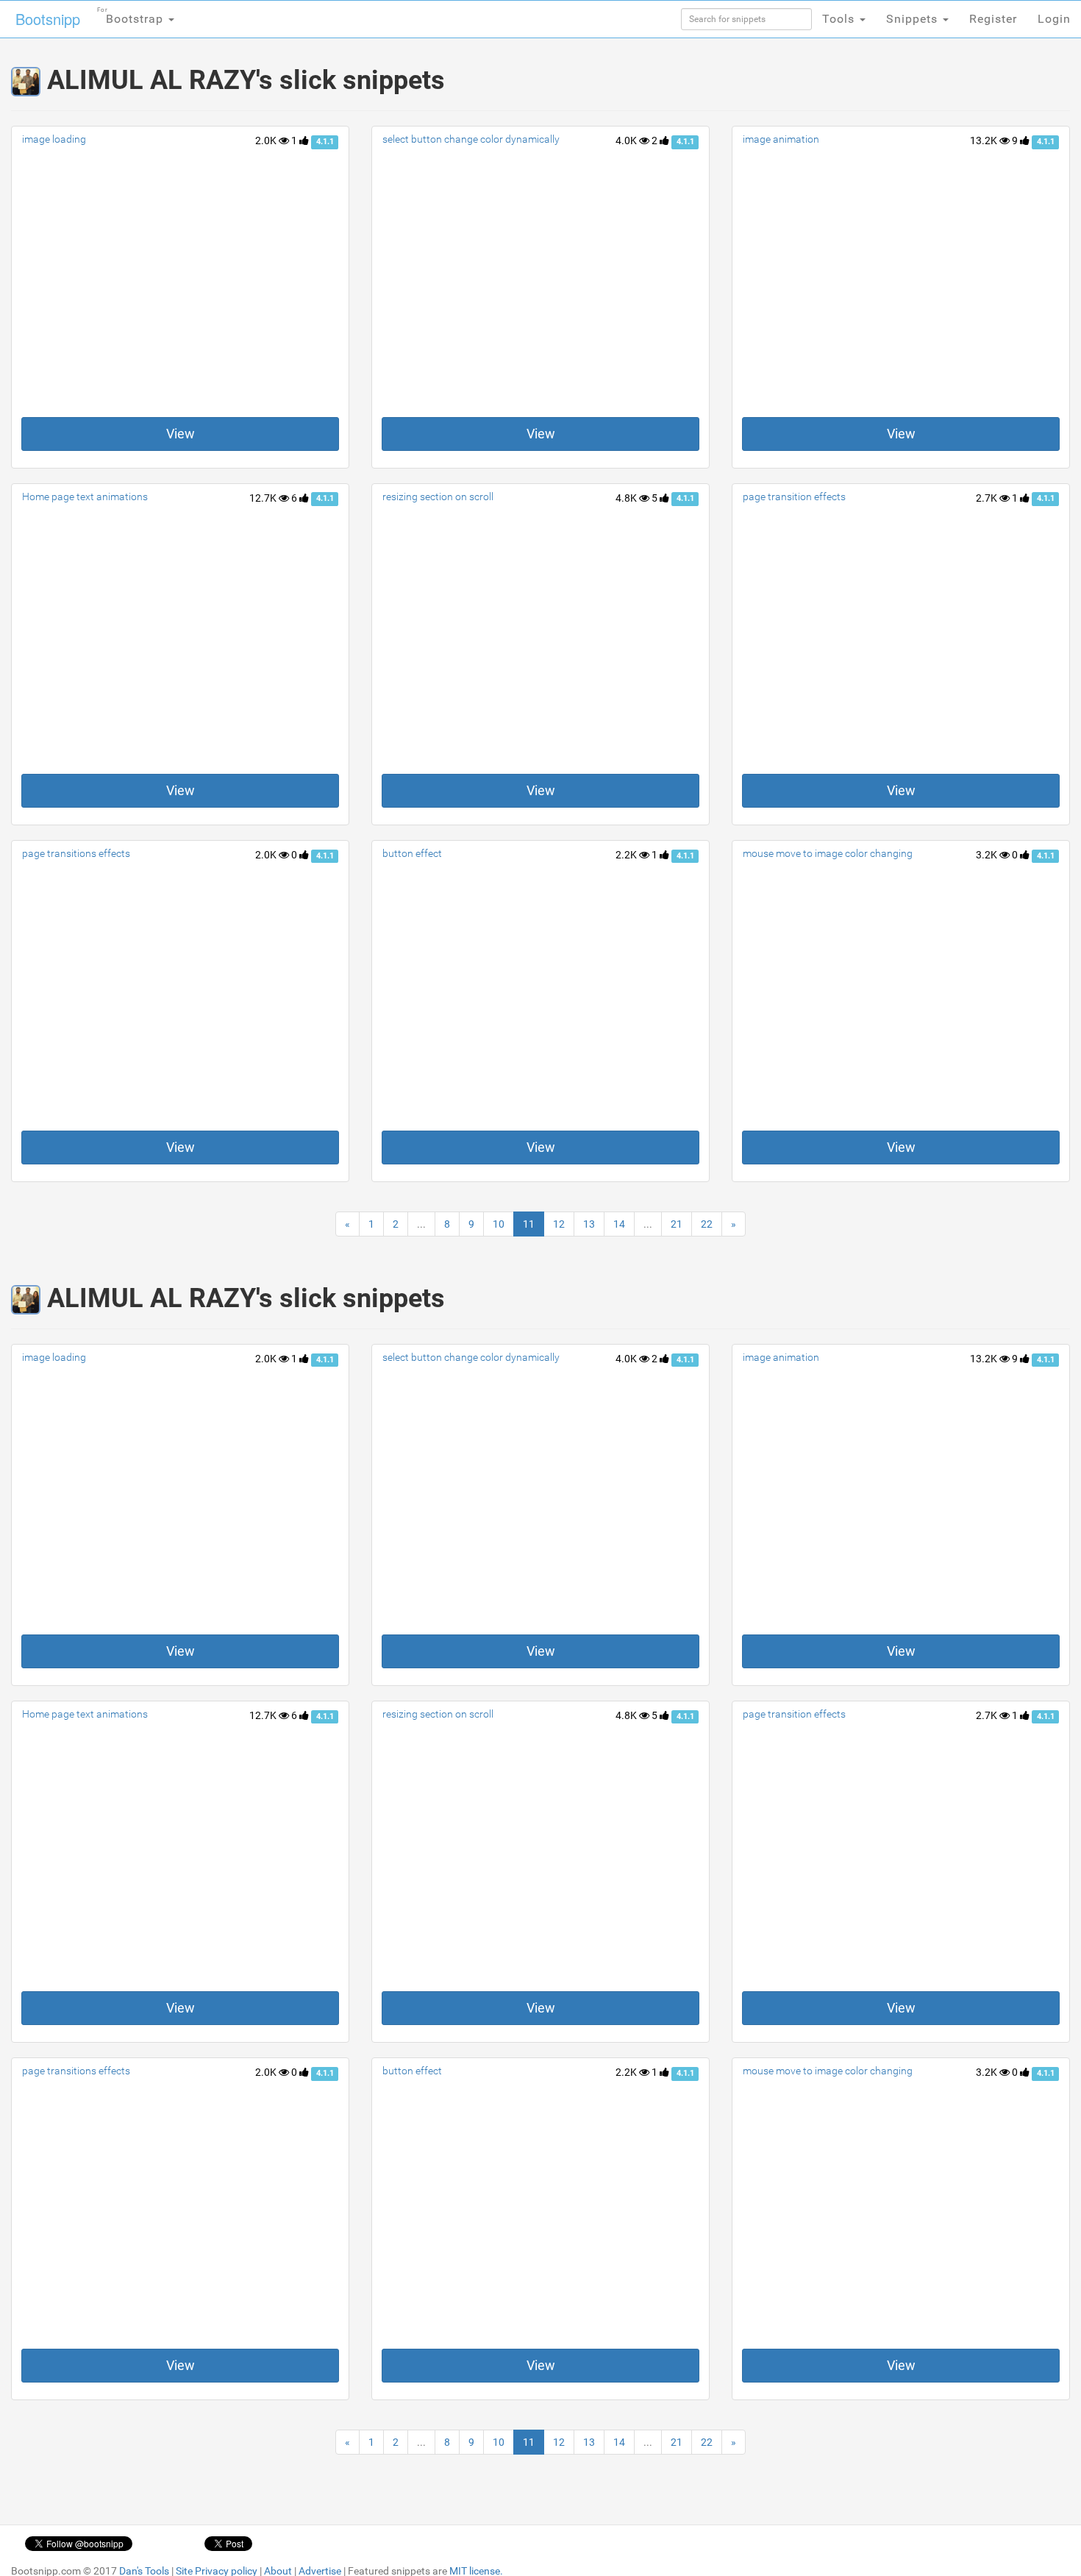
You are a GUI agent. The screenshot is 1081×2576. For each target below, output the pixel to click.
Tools (840, 19)
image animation (781, 139)
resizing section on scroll (438, 497)
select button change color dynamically (471, 139)
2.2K (627, 855)
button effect (412, 853)
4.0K (627, 140)
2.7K (988, 498)
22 (707, 1224)
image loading (54, 139)
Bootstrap (132, 16)
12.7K (264, 498)
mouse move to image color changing (828, 853)
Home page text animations (85, 497)
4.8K (627, 498)
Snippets (914, 19)
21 (677, 1224)
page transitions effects (76, 853)
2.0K (267, 140)
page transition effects (794, 497)
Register (993, 19)
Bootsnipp (48, 19)
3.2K (988, 855)
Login (1054, 19)
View (181, 434)
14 (619, 1224)
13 (589, 1224)
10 (499, 1224)
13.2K (985, 140)
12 (559, 1224)
